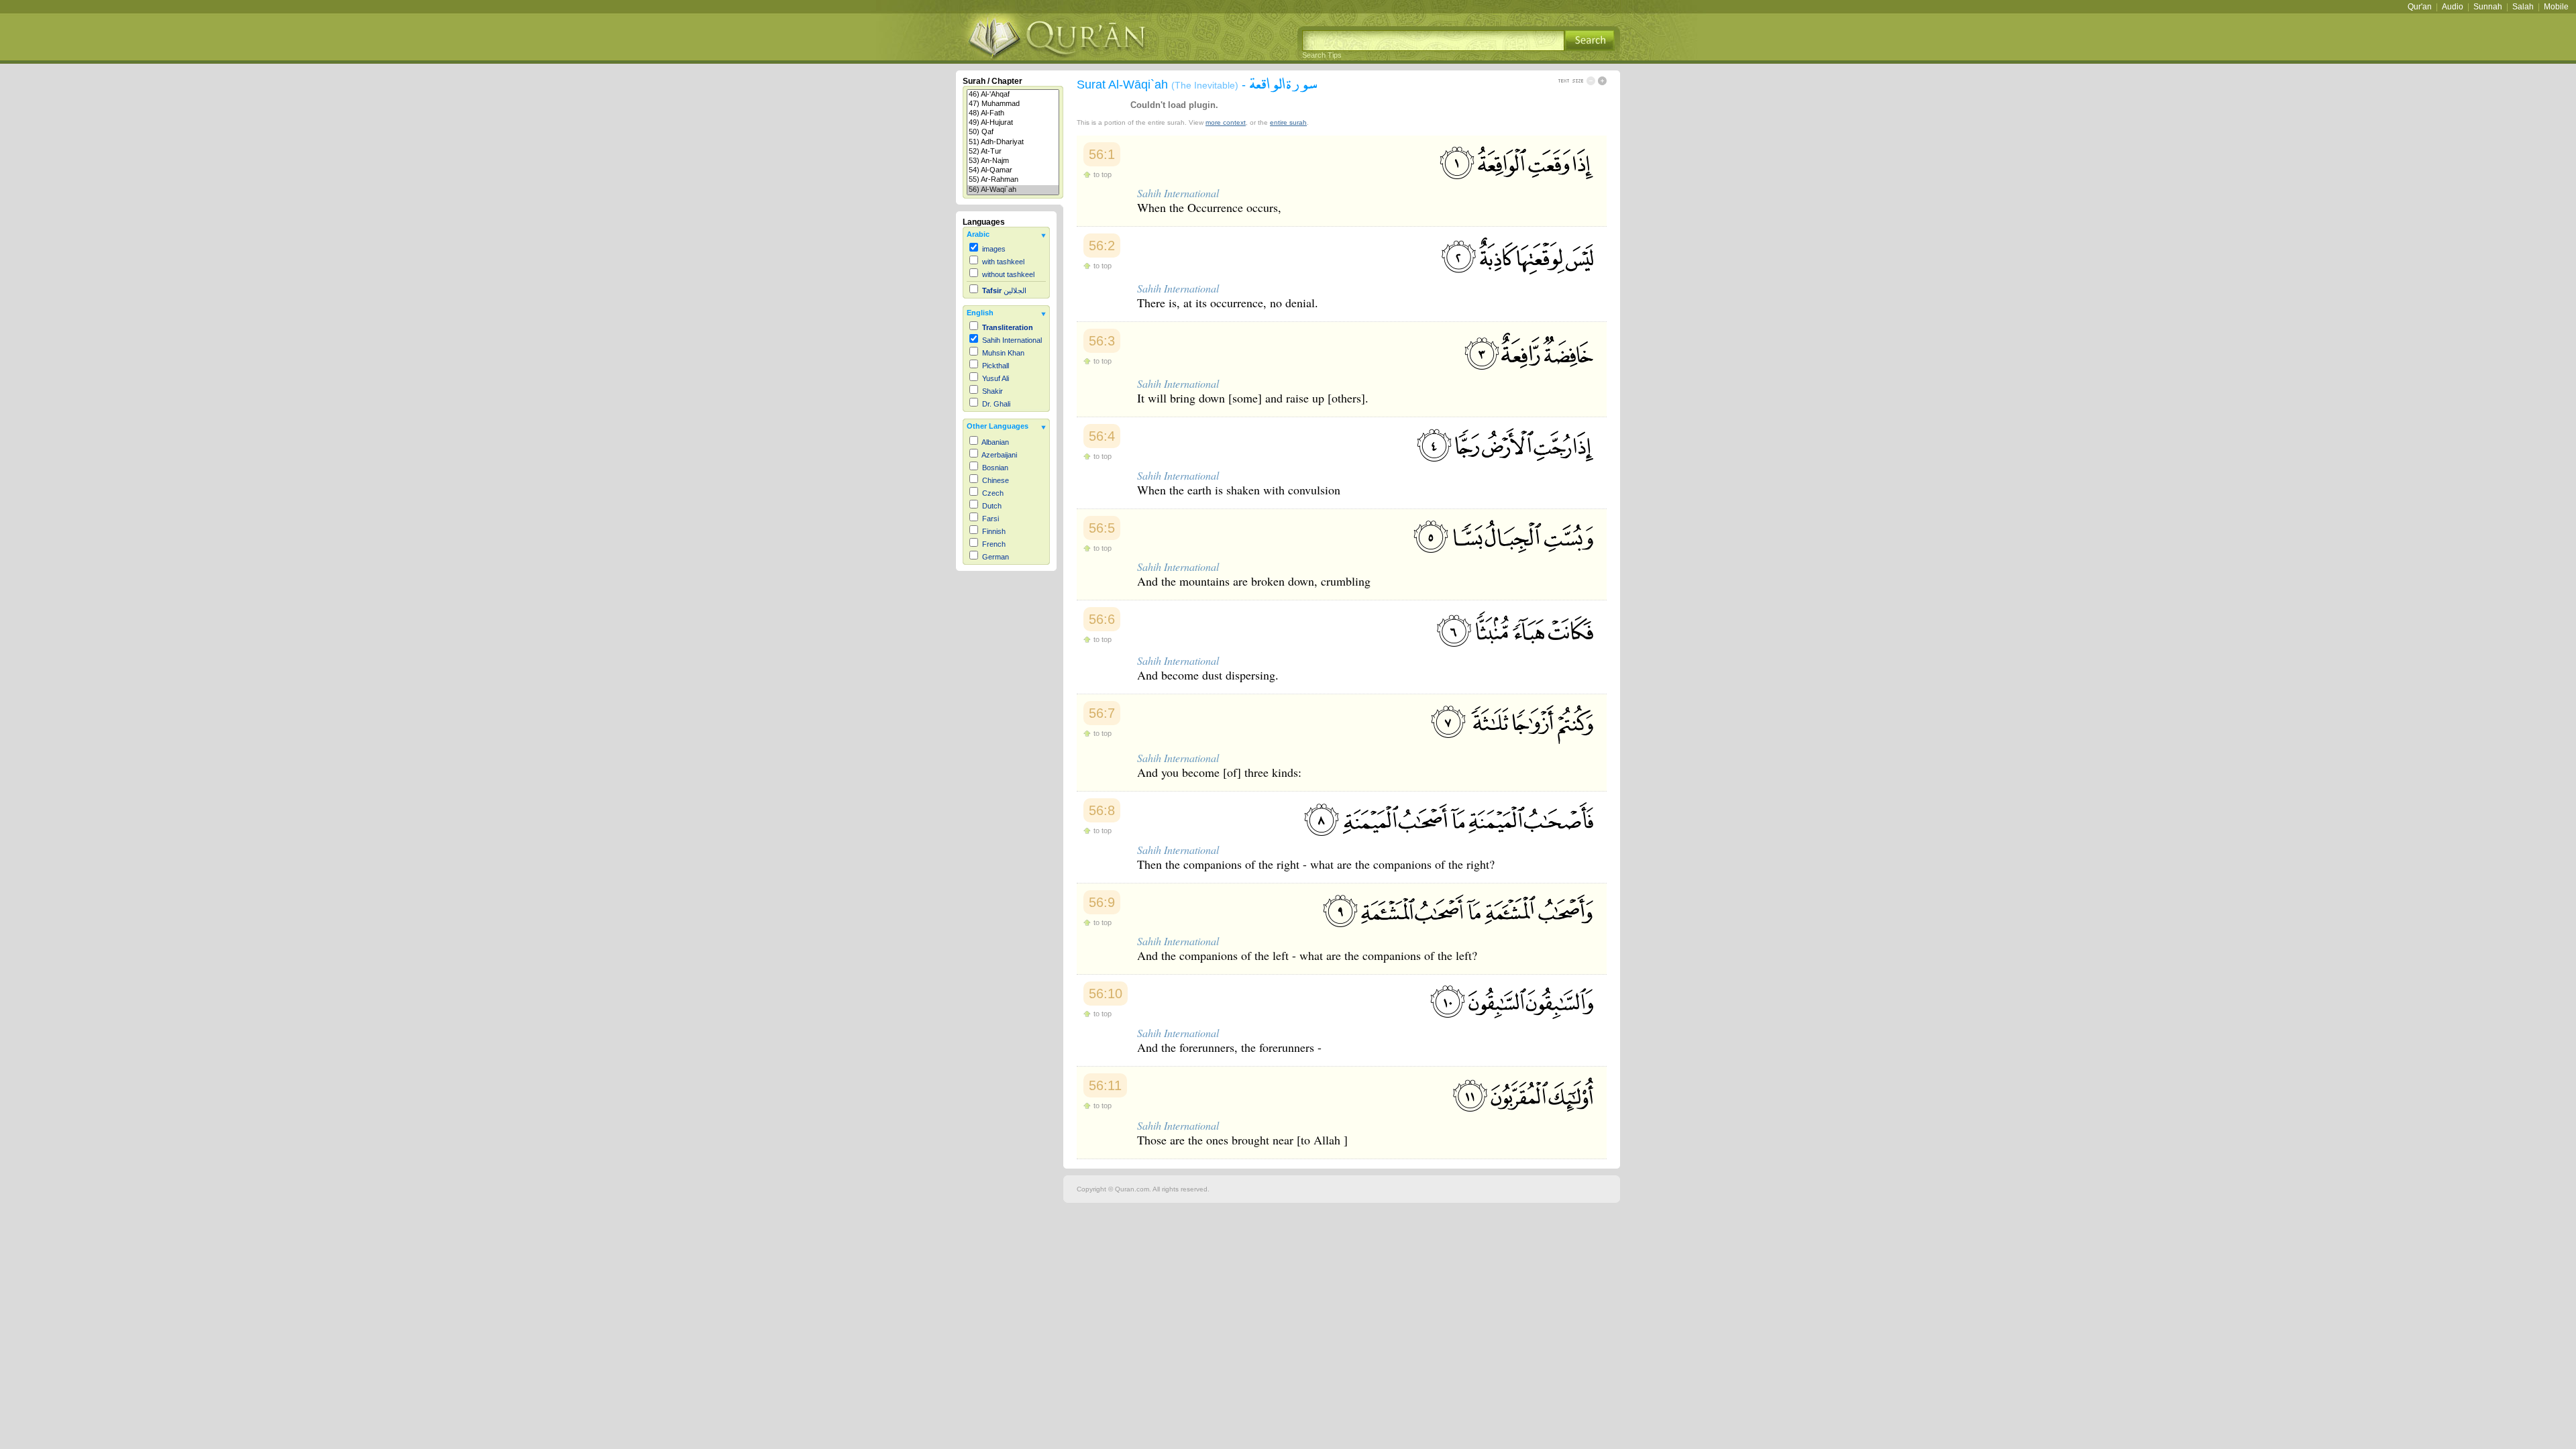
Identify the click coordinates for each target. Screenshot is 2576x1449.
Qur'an (2420, 7)
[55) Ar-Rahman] (1013, 180)
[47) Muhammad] (1013, 104)
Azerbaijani (999, 455)
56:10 (1106, 994)
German (996, 557)
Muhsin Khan (1003, 353)
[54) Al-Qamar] (1013, 170)
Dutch (992, 506)
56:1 (1102, 154)
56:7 (1102, 713)
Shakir (992, 391)
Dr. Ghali (996, 404)
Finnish (994, 531)
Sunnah (2488, 7)
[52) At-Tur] (1013, 152)
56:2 (1102, 246)
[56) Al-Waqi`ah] (1013, 190)
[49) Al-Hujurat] (1013, 123)
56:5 (1102, 528)
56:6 (1102, 619)
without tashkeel (1008, 274)
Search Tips (1322, 55)
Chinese (996, 480)
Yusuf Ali (996, 378)
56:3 (1102, 341)
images (994, 249)
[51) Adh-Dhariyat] (1013, 142)
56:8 (1102, 810)
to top (1103, 174)
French (994, 544)
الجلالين (1004, 290)
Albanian (995, 442)
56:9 (1102, 902)
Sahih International (1012, 340)
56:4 (1102, 436)
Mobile (2556, 7)
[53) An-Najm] (1013, 161)
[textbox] (1433, 41)
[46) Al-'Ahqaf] (1013, 95)
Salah (2523, 7)
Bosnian (995, 468)
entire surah (1288, 122)
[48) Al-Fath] (1013, 113)
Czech (993, 493)
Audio (2453, 7)
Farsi (990, 519)
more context (1226, 122)
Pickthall (996, 366)
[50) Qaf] (1013, 132)
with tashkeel (1003, 262)
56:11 (1105, 1085)
